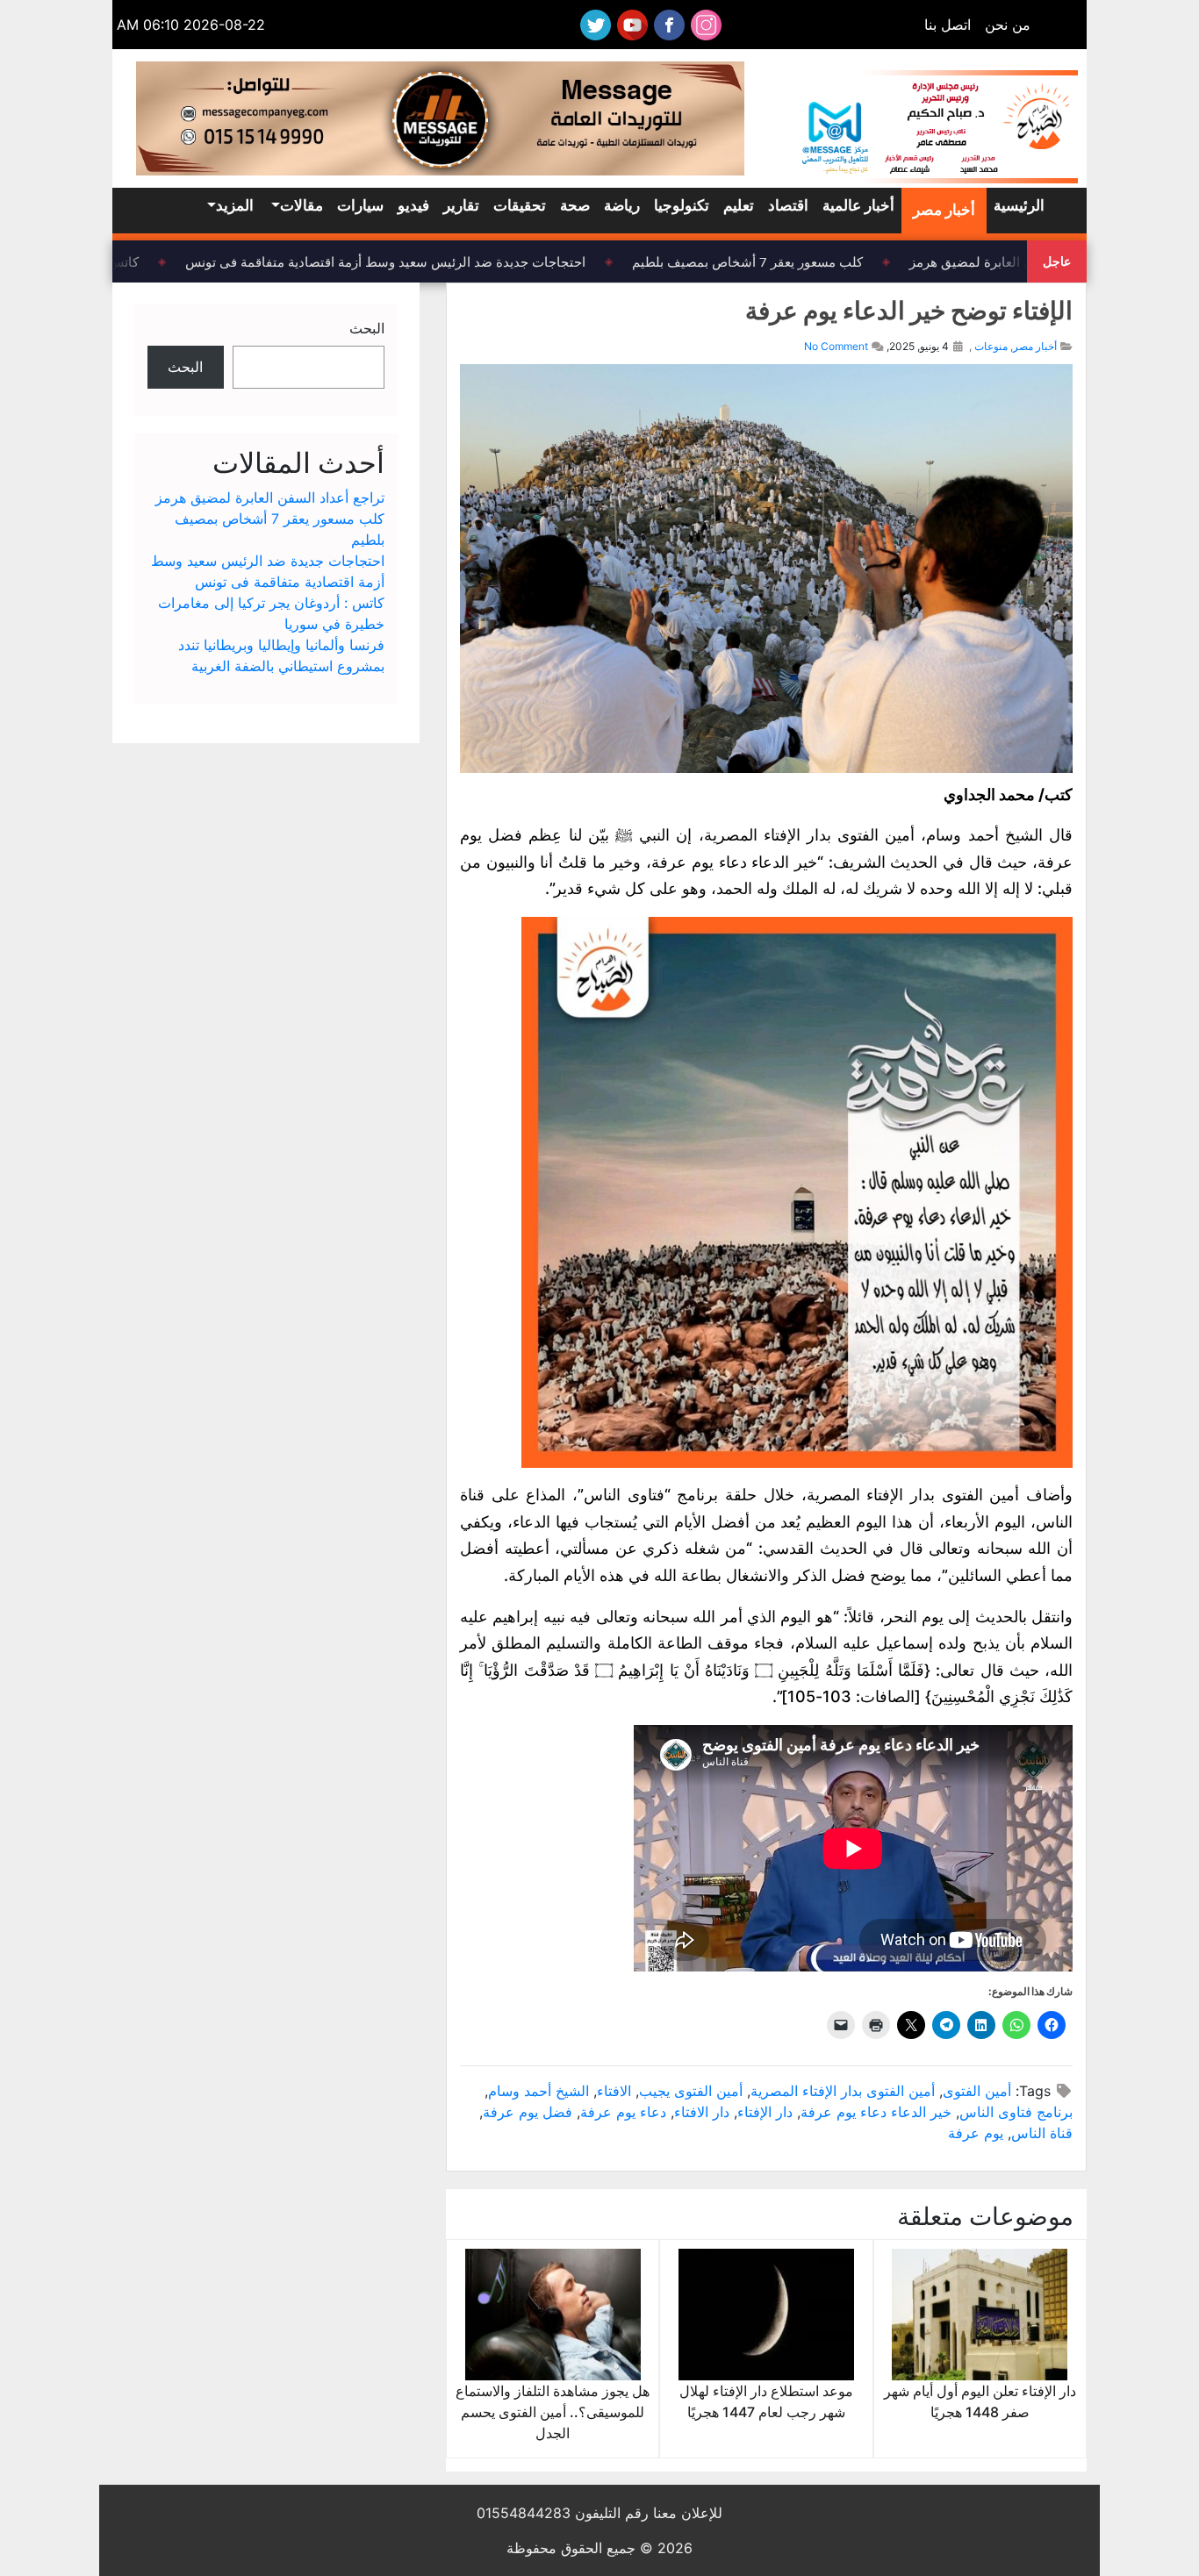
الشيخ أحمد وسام (538, 2091)
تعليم (739, 205)
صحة (575, 205)
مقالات (302, 205)
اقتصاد (788, 205)
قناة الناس (1042, 2133)
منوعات (991, 346)
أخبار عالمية (858, 205)
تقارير (461, 205)
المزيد (235, 205)
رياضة (622, 205)
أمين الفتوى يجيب (691, 2091)
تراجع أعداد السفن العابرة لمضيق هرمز (270, 497)
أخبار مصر (944, 210)
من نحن (1008, 25)
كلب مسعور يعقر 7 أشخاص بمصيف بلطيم (765, 261)
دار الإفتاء (765, 2112)
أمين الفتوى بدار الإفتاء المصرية (843, 2091)
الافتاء (614, 2091)
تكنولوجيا (682, 205)
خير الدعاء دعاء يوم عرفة (876, 2112)
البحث (367, 328)
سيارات (360, 205)
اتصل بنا (948, 25)
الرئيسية (1019, 205)
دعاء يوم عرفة (623, 2112)
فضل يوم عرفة (528, 2112)
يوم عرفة (976, 2133)
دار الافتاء (702, 2112)
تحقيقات (520, 205)
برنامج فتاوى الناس (1016, 2112)
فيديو (413, 205)
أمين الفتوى (977, 2091)
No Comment (836, 346)
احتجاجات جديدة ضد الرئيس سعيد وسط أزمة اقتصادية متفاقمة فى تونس (403, 261)
